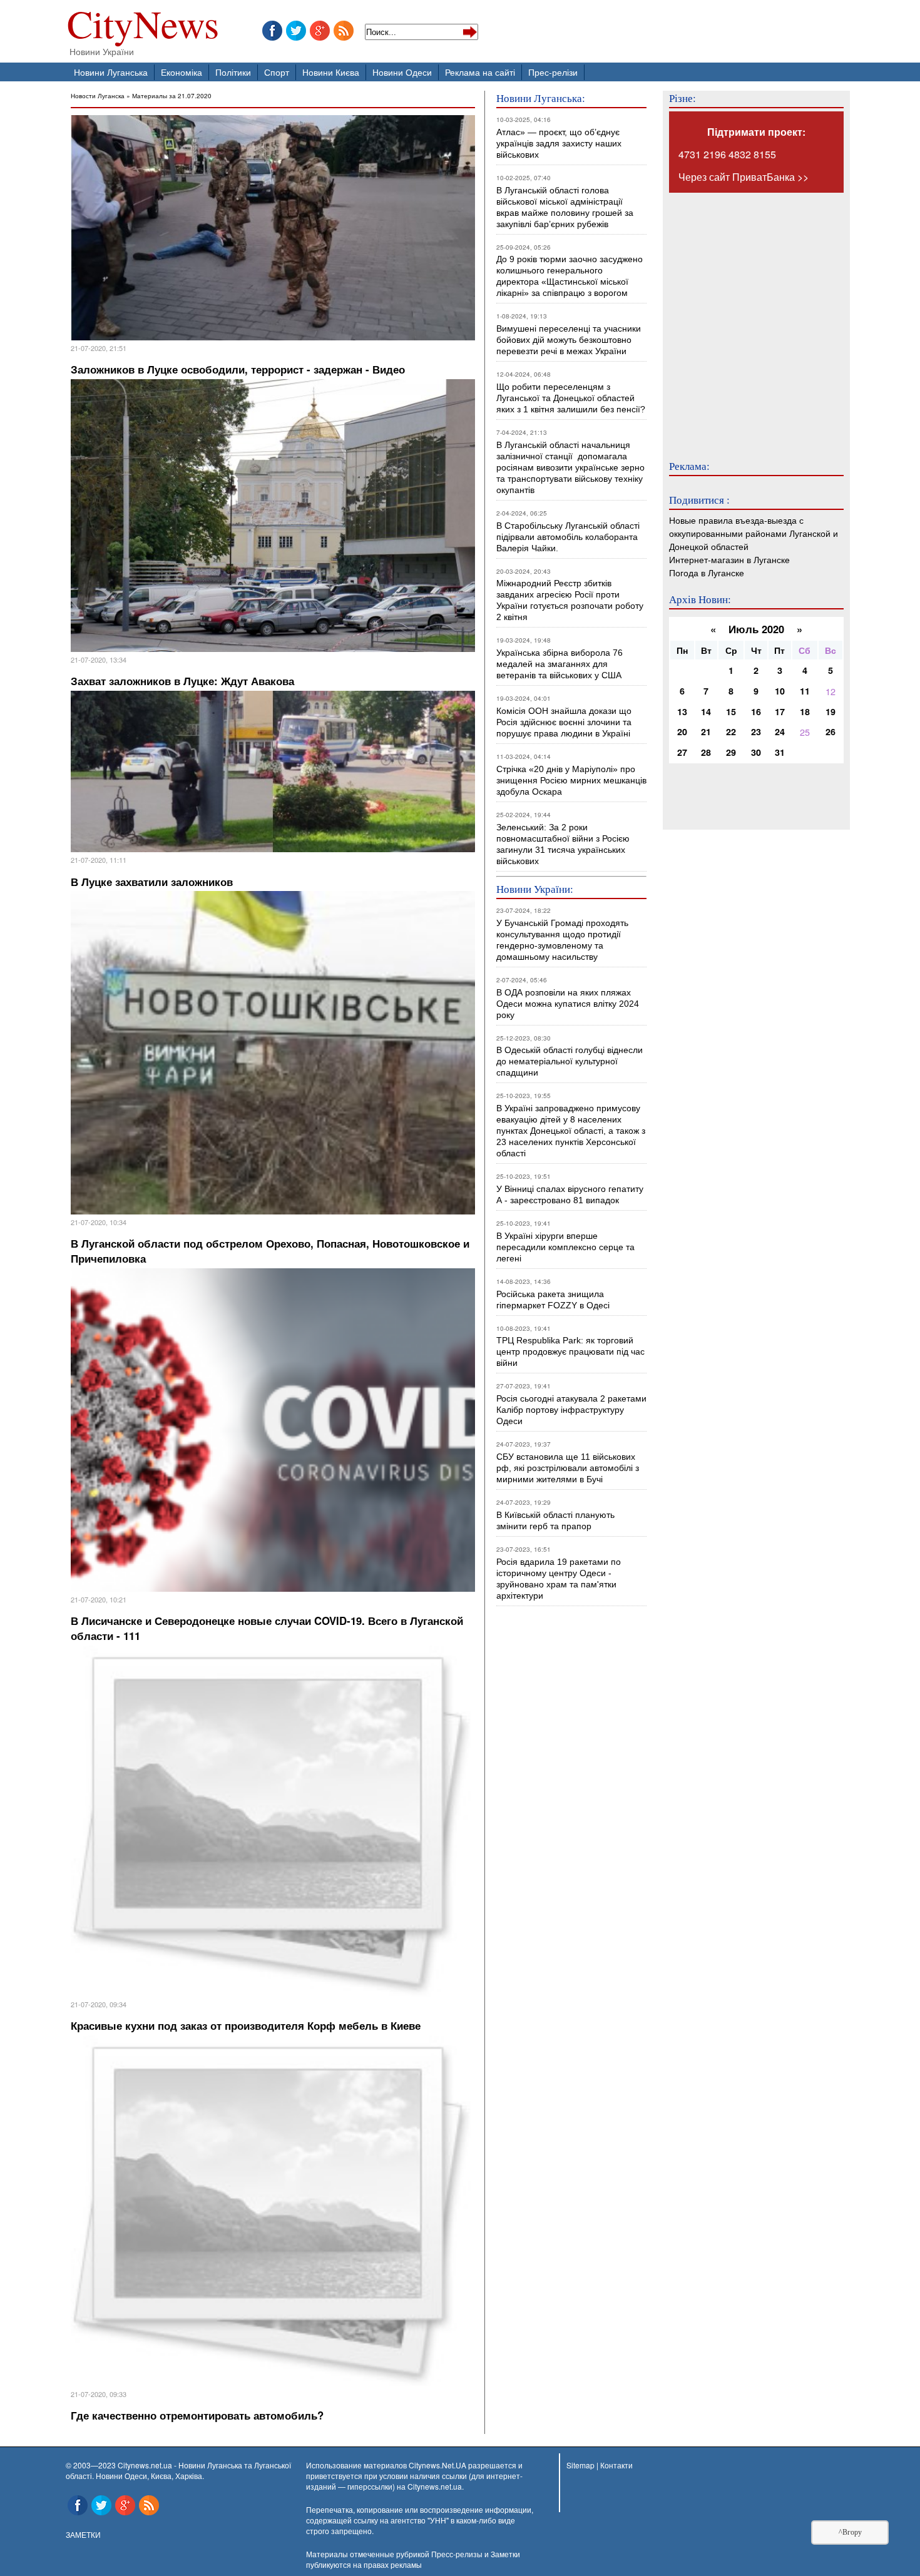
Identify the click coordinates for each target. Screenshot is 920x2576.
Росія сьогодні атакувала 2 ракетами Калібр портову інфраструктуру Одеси (571, 1410)
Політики (233, 72)
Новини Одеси (402, 72)
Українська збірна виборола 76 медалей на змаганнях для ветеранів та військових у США (560, 664)
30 (756, 752)
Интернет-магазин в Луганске (729, 559)
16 (756, 711)
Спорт (277, 72)
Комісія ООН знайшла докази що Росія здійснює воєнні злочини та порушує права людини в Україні (564, 722)
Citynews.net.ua (435, 2486)
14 (706, 711)
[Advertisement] (744, 318)
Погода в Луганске (707, 572)
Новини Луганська (111, 72)
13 (682, 711)
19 (831, 711)
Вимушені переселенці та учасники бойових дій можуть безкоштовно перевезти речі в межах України (569, 340)
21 (706, 731)
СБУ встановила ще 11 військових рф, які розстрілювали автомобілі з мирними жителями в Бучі (568, 1468)
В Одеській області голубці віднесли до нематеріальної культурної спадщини (570, 1061)
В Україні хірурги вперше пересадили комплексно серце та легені (565, 1247)
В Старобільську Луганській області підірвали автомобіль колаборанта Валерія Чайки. (569, 537)
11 (805, 691)
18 (805, 711)
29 (731, 752)
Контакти (616, 2465)
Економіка (181, 72)
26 (831, 731)
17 (780, 711)
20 (682, 731)
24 (780, 731)
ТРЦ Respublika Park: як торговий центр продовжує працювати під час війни (570, 1352)
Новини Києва (331, 72)
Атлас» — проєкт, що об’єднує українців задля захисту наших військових (559, 143)
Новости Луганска (98, 95)
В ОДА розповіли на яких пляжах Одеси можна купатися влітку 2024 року (568, 1004)
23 (756, 731)
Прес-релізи (553, 72)
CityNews (143, 27)
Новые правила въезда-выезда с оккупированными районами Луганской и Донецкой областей (754, 533)
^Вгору (850, 2532)
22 (731, 731)
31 (780, 752)
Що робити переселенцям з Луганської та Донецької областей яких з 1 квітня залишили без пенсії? (571, 398)
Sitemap (580, 2465)
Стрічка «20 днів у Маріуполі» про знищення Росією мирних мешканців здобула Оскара (571, 780)
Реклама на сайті (480, 72)
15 (731, 711)
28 (706, 752)
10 (780, 691)
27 (682, 752)
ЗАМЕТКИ (83, 2534)
